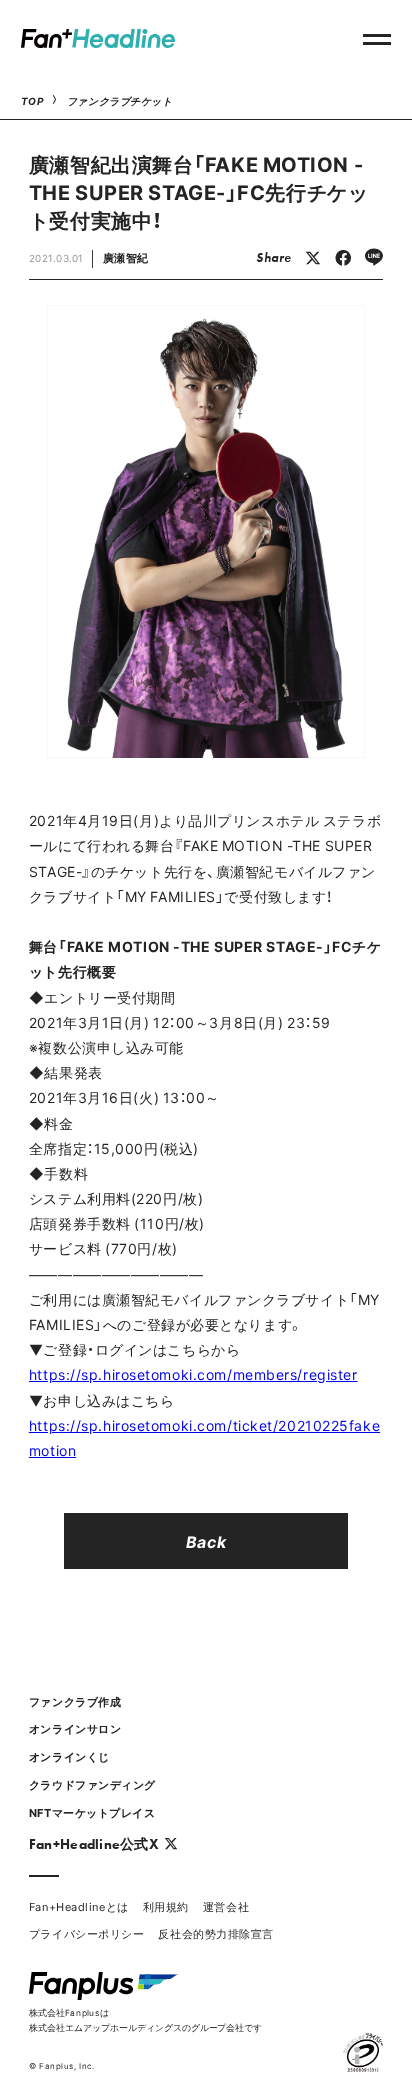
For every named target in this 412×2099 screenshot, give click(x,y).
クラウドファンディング (92, 1784)
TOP (32, 100)
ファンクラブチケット (120, 100)
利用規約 (166, 1906)
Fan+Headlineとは (79, 1906)
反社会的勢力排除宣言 (216, 1933)
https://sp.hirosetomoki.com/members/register (193, 1374)
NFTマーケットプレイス (92, 1812)
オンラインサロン (75, 1728)
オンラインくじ (69, 1756)
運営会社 (226, 1906)
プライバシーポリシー (87, 1933)
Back (206, 1541)
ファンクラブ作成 (75, 1701)
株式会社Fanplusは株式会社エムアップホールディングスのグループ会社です (145, 2019)
